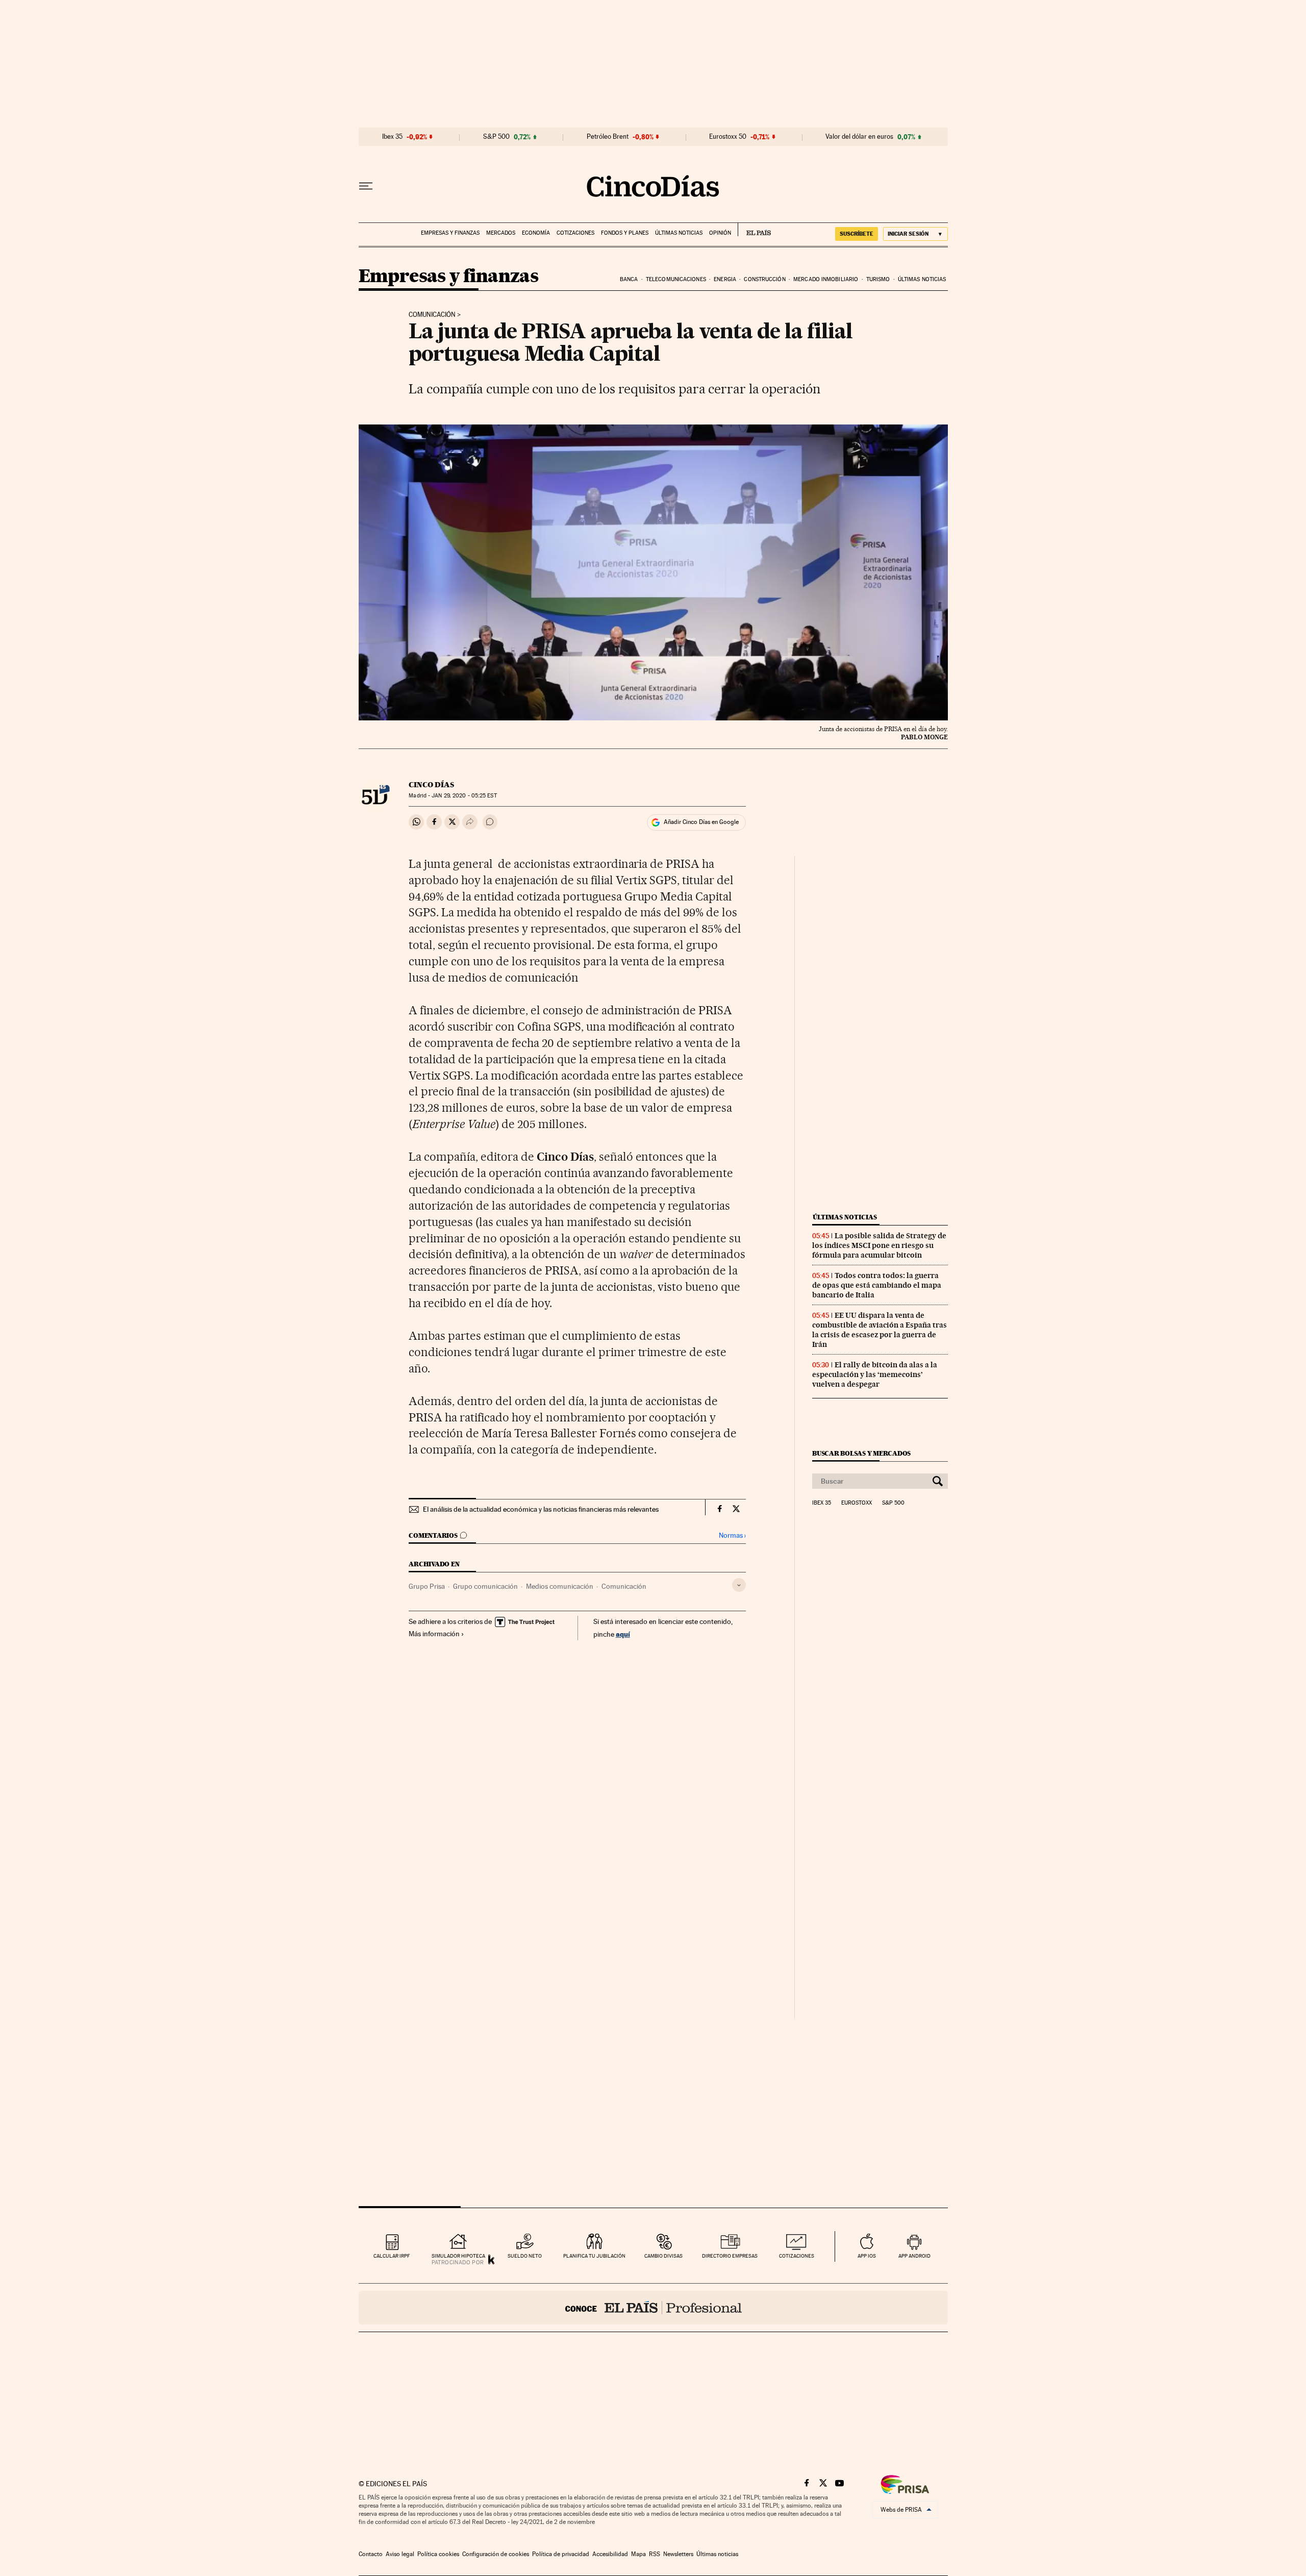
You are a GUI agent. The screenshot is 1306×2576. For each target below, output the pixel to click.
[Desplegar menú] (366, 186)
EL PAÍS (754, 230)
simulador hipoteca (458, 2256)
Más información (434, 1634)
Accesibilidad (610, 2554)
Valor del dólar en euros (859, 137)
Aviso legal (400, 2554)
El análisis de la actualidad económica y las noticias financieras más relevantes (541, 1509)
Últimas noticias (679, 233)
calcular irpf (392, 2256)
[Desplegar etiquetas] (739, 1585)
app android (914, 2256)
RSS (655, 2554)
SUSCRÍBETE (857, 234)
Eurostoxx (857, 1503)
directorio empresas (730, 2256)
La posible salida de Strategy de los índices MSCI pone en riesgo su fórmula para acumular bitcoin (879, 1245)
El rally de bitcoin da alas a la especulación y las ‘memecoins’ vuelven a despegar (875, 1374)
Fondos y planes (625, 233)
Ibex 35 (392, 137)
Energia (725, 279)
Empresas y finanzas (450, 233)
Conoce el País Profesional (653, 2308)
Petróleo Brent (608, 137)
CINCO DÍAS (431, 785)
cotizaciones (797, 2256)
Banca (629, 279)
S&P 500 (496, 137)
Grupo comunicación (485, 1586)
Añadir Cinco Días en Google (701, 822)
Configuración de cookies (496, 2554)
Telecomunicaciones (676, 279)
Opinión (720, 233)
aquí (623, 1634)
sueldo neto (525, 2256)
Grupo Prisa (427, 1586)
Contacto (371, 2554)
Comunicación (432, 315)
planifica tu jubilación (594, 2256)
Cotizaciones (575, 233)
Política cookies (438, 2554)
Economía (536, 233)
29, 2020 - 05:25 (464, 796)
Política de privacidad (561, 2554)
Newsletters (678, 2554)
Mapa (638, 2554)
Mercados (501, 233)
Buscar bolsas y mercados (861, 1453)
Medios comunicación (560, 1586)
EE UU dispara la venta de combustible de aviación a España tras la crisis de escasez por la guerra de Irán (880, 1330)
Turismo (878, 279)
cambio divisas (663, 2256)
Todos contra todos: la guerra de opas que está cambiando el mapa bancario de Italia (877, 1285)
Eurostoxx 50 (728, 137)
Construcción (764, 279)
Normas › (732, 1535)
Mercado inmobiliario (826, 279)
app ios (867, 2256)
